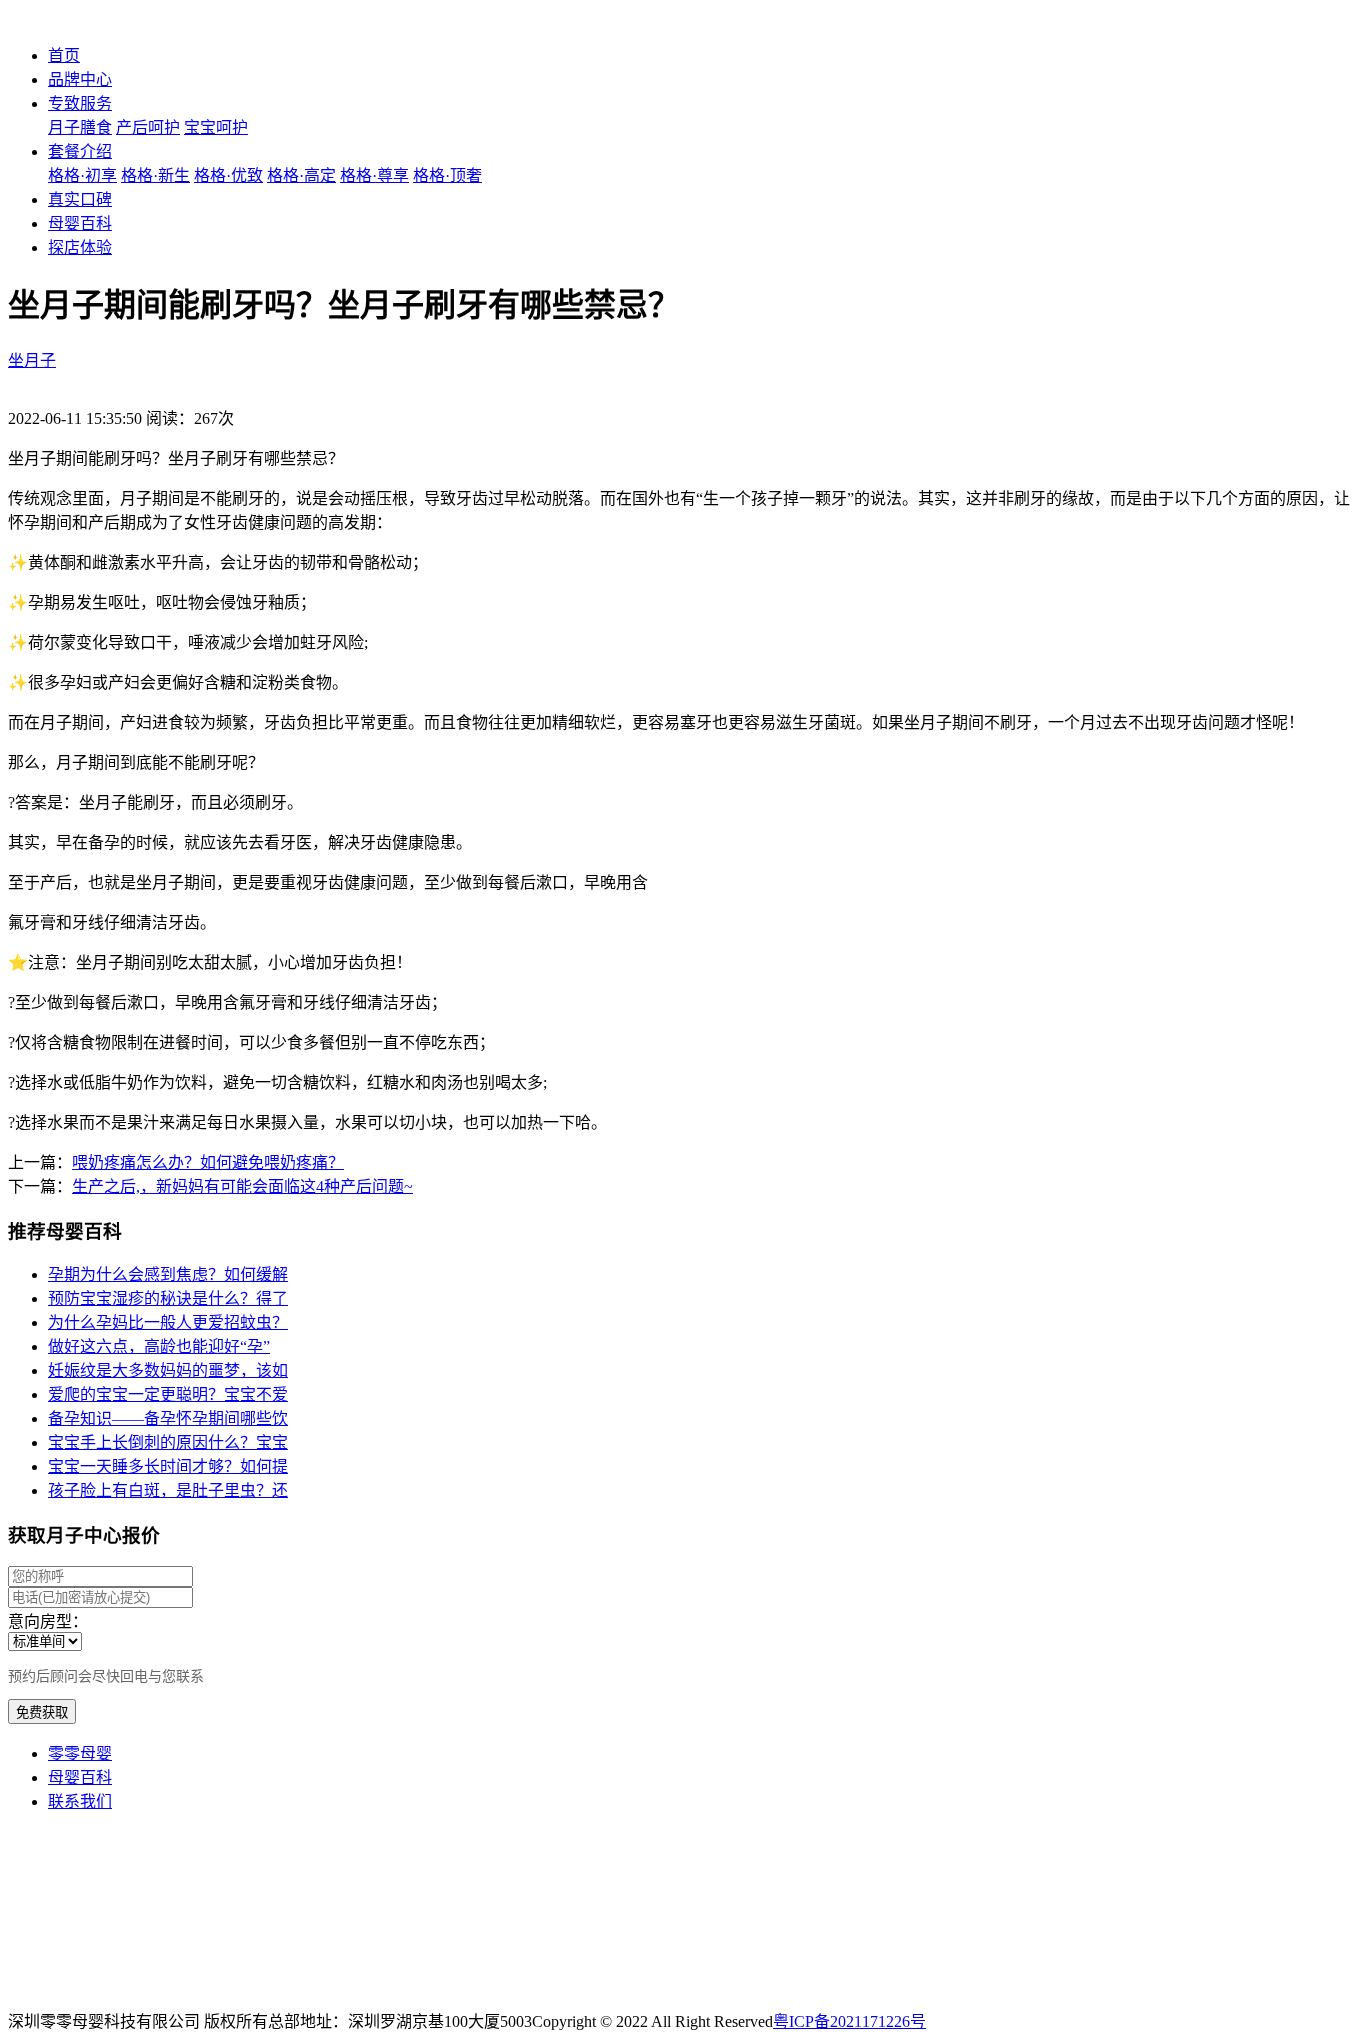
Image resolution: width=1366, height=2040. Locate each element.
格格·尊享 (374, 175)
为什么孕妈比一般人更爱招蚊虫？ (168, 1322)
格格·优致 (228, 175)
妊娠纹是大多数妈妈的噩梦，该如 (168, 1370)
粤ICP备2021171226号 (849, 2021)
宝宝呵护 (216, 127)
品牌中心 (80, 79)
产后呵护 (148, 127)
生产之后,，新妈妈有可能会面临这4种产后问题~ (242, 1186)
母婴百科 (80, 223)
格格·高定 (301, 175)
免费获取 (42, 1712)
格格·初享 (82, 175)
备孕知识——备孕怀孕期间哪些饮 (168, 1418)
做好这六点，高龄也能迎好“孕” (159, 1346)
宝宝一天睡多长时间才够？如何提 (168, 1466)
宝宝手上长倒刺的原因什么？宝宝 (168, 1442)
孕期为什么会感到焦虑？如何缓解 (168, 1274)
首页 (64, 55)
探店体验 (80, 247)
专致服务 (80, 103)
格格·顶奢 (447, 175)
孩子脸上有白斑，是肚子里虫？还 (168, 1490)
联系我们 (80, 1801)
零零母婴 (80, 1753)
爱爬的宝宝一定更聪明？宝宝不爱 (168, 1394)
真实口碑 (80, 199)
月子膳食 (80, 127)
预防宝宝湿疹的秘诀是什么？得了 (168, 1298)
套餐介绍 (80, 151)
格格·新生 (155, 175)
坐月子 (32, 360)
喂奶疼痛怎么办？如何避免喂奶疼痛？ (208, 1162)
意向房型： (48, 1621)
